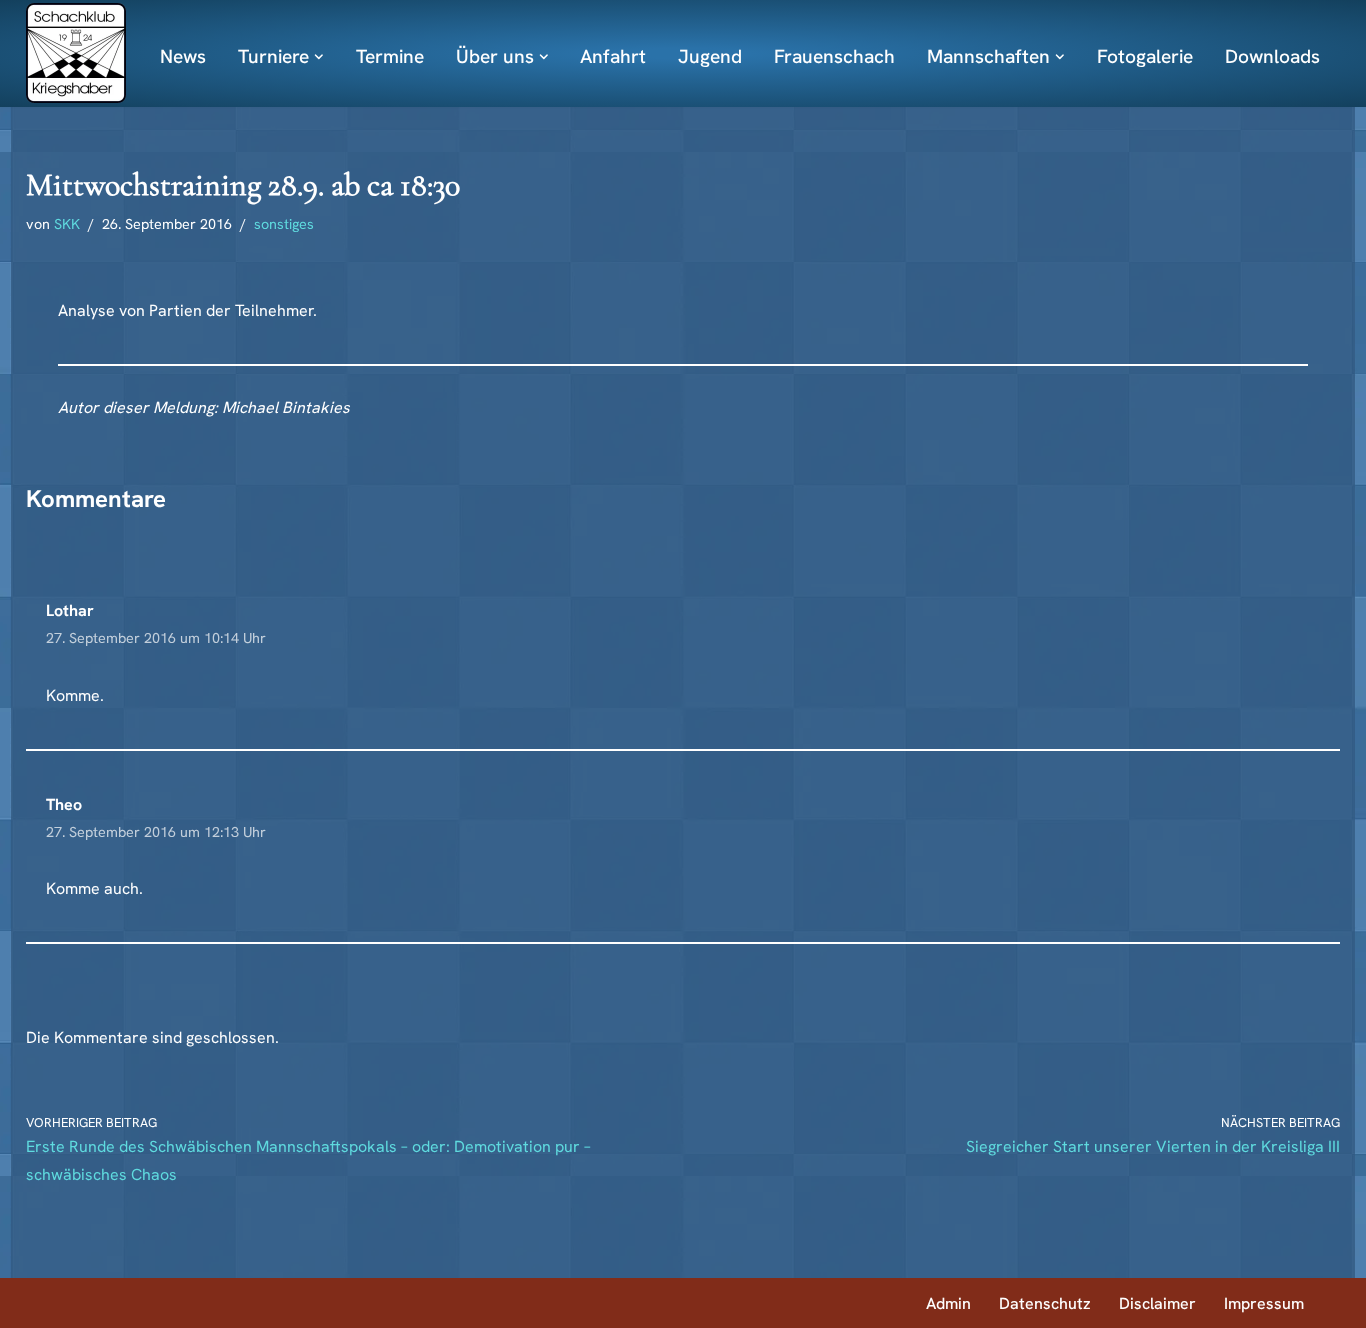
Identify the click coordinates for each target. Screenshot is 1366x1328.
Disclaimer (1157, 1303)
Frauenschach (834, 56)
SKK (67, 224)
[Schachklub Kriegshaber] (76, 53)
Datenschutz (1045, 1303)
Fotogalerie (1145, 56)
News (183, 56)
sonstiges (284, 224)
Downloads (1272, 56)
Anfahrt (613, 56)
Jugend (710, 56)
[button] (319, 57)
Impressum (1264, 1303)
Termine (390, 56)
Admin (948, 1303)
